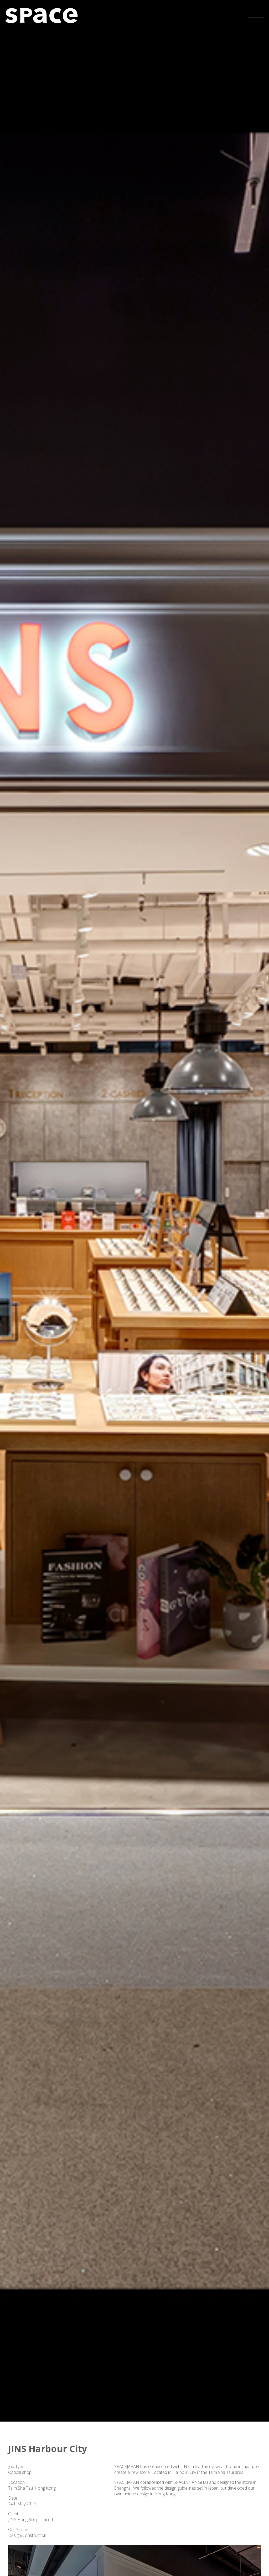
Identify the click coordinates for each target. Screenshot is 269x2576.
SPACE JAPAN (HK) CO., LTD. (41, 16)
